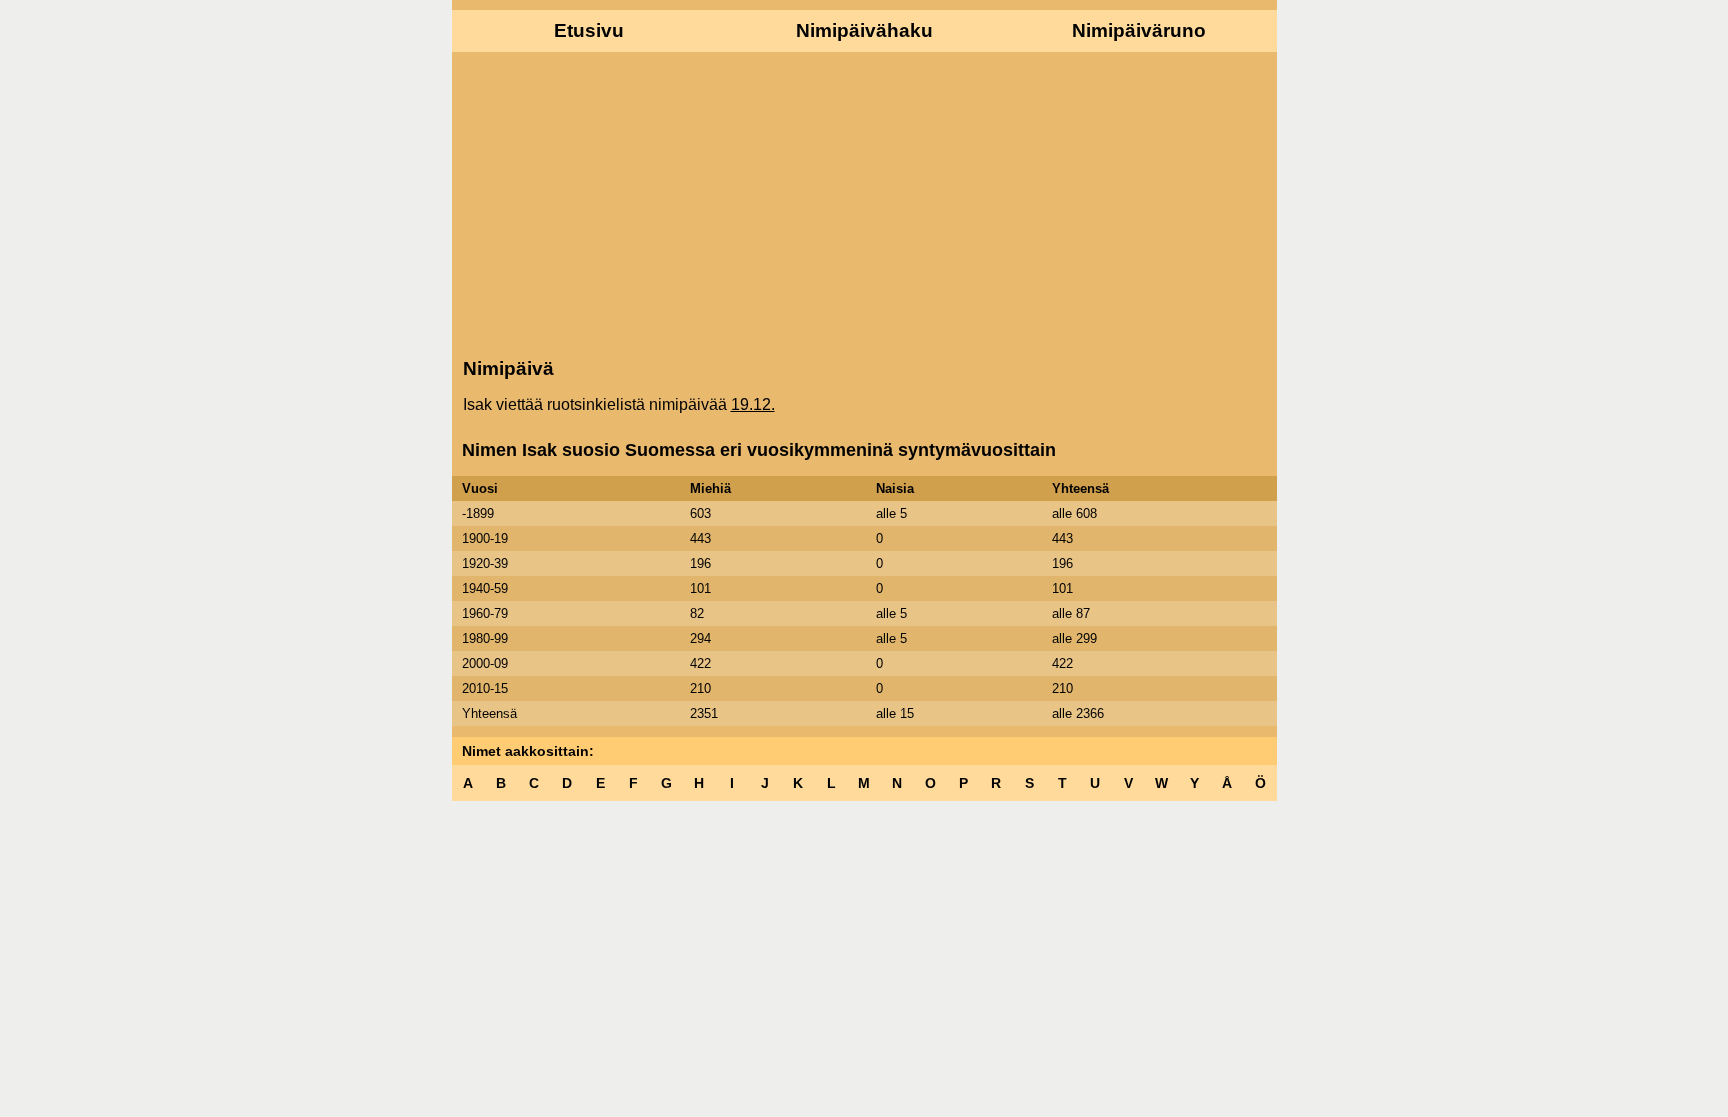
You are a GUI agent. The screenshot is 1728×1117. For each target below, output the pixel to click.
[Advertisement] (864, 203)
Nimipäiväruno (1139, 30)
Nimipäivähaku (864, 30)
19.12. (753, 404)
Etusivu (589, 30)
